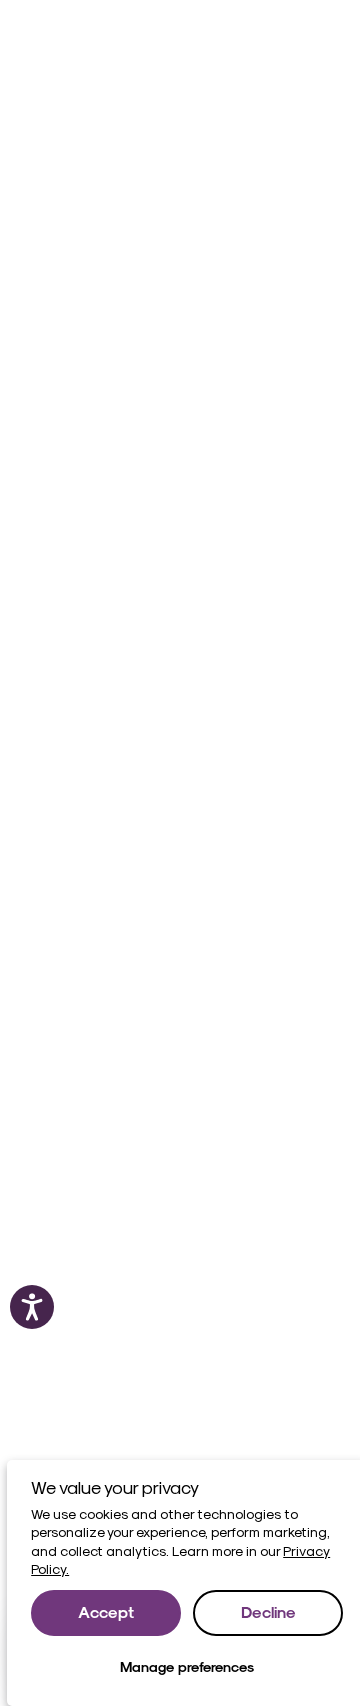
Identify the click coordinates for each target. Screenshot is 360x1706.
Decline (268, 1611)
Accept (106, 1611)
